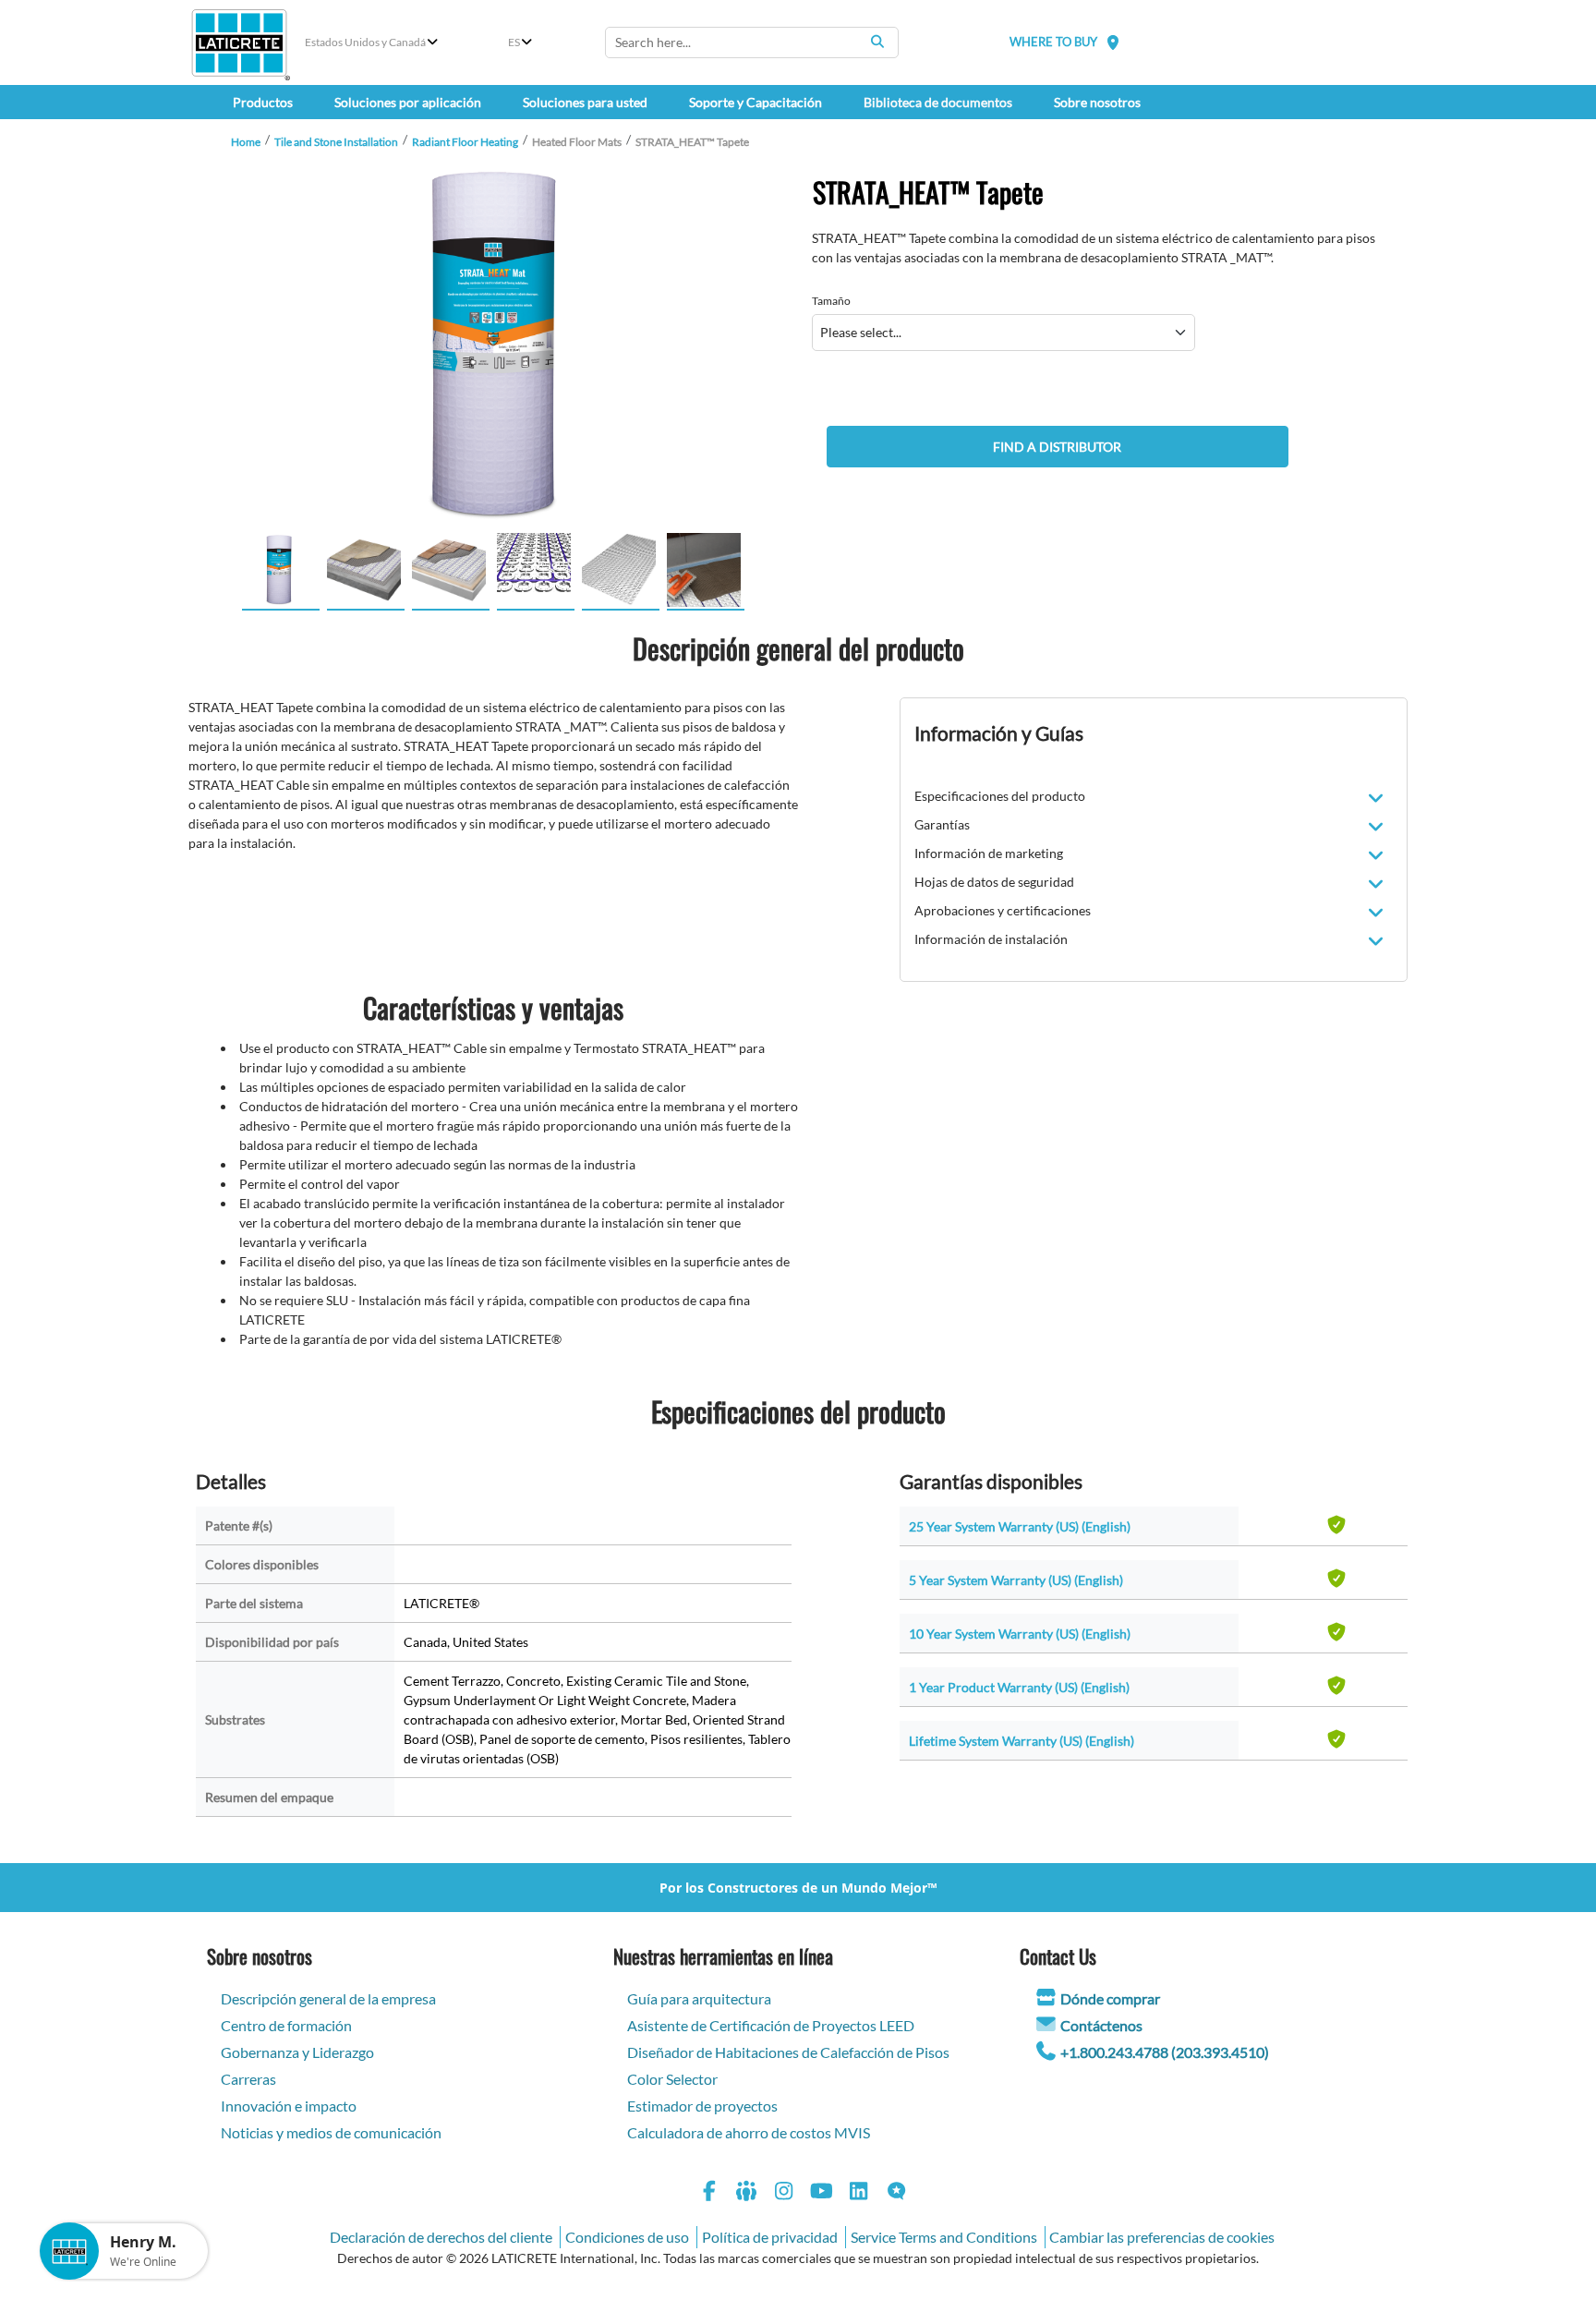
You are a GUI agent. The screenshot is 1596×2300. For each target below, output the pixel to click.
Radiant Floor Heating (465, 142)
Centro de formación (286, 2025)
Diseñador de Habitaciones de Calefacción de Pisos (788, 2052)
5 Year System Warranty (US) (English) (1016, 1580)
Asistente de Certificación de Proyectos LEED (771, 2025)
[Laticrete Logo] (239, 43)
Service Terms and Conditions (944, 2237)
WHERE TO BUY (1053, 42)
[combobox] (752, 42)
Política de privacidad (770, 2237)
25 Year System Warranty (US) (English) (1020, 1526)
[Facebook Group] (747, 2193)
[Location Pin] (1113, 42)
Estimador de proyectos (702, 2106)
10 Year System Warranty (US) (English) (1020, 1634)
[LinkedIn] (859, 2193)
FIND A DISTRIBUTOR (1057, 447)
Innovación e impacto (289, 2106)
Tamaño (831, 301)
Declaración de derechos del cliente (441, 2237)
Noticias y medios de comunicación (331, 2132)
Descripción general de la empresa (328, 1998)
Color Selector (672, 2079)
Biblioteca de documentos (938, 102)
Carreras (248, 2079)
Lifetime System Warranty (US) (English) (1022, 1741)
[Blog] (897, 2193)
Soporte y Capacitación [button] (756, 102)
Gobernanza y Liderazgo (297, 2052)
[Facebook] (709, 2193)
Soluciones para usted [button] (585, 102)
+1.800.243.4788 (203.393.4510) (1165, 2052)
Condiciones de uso (627, 2237)
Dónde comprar (1110, 1998)
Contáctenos (1101, 2025)
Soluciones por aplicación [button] (408, 102)
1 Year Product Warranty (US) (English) (1019, 1687)
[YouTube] (822, 2193)
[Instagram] (784, 2193)
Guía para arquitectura (699, 1998)
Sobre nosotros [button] (1097, 102)
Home (246, 142)
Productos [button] (263, 102)
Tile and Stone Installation (336, 142)
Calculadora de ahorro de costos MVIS (749, 2132)
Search (877, 42)
